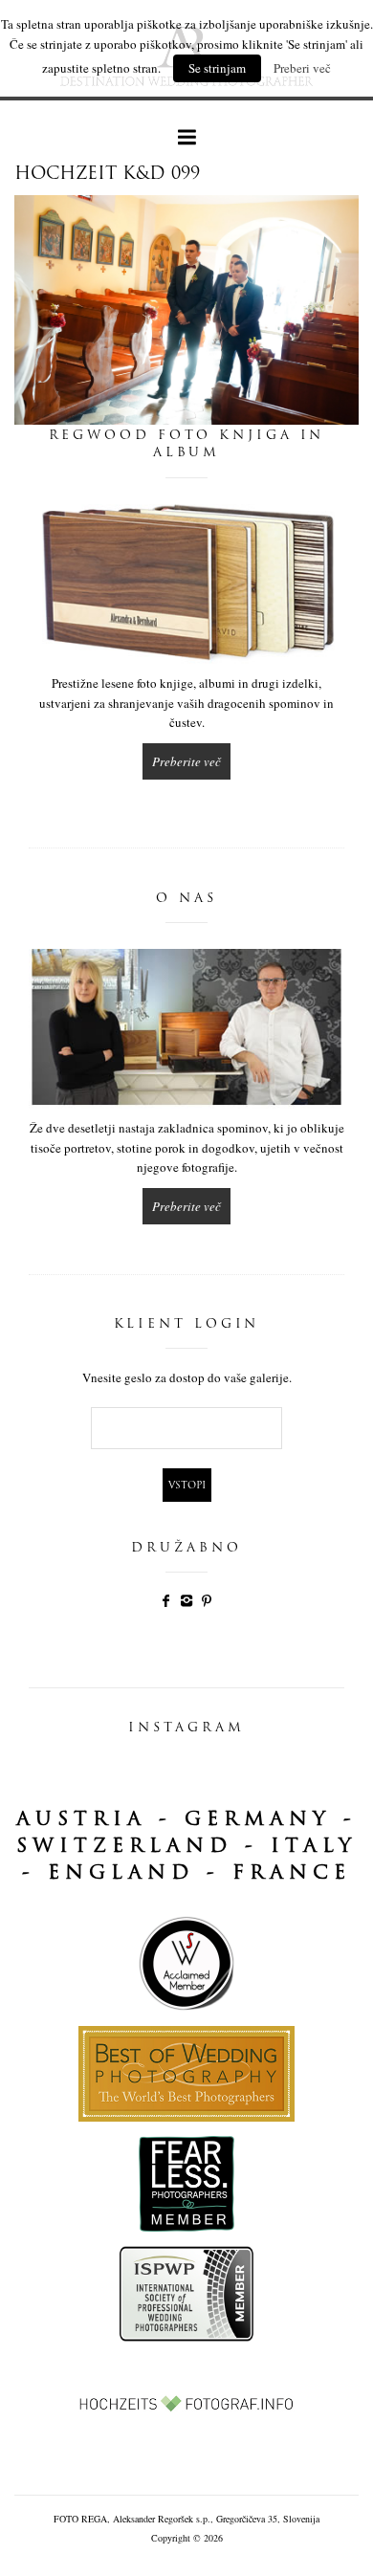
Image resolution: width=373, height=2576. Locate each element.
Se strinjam (217, 68)
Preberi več (302, 68)
